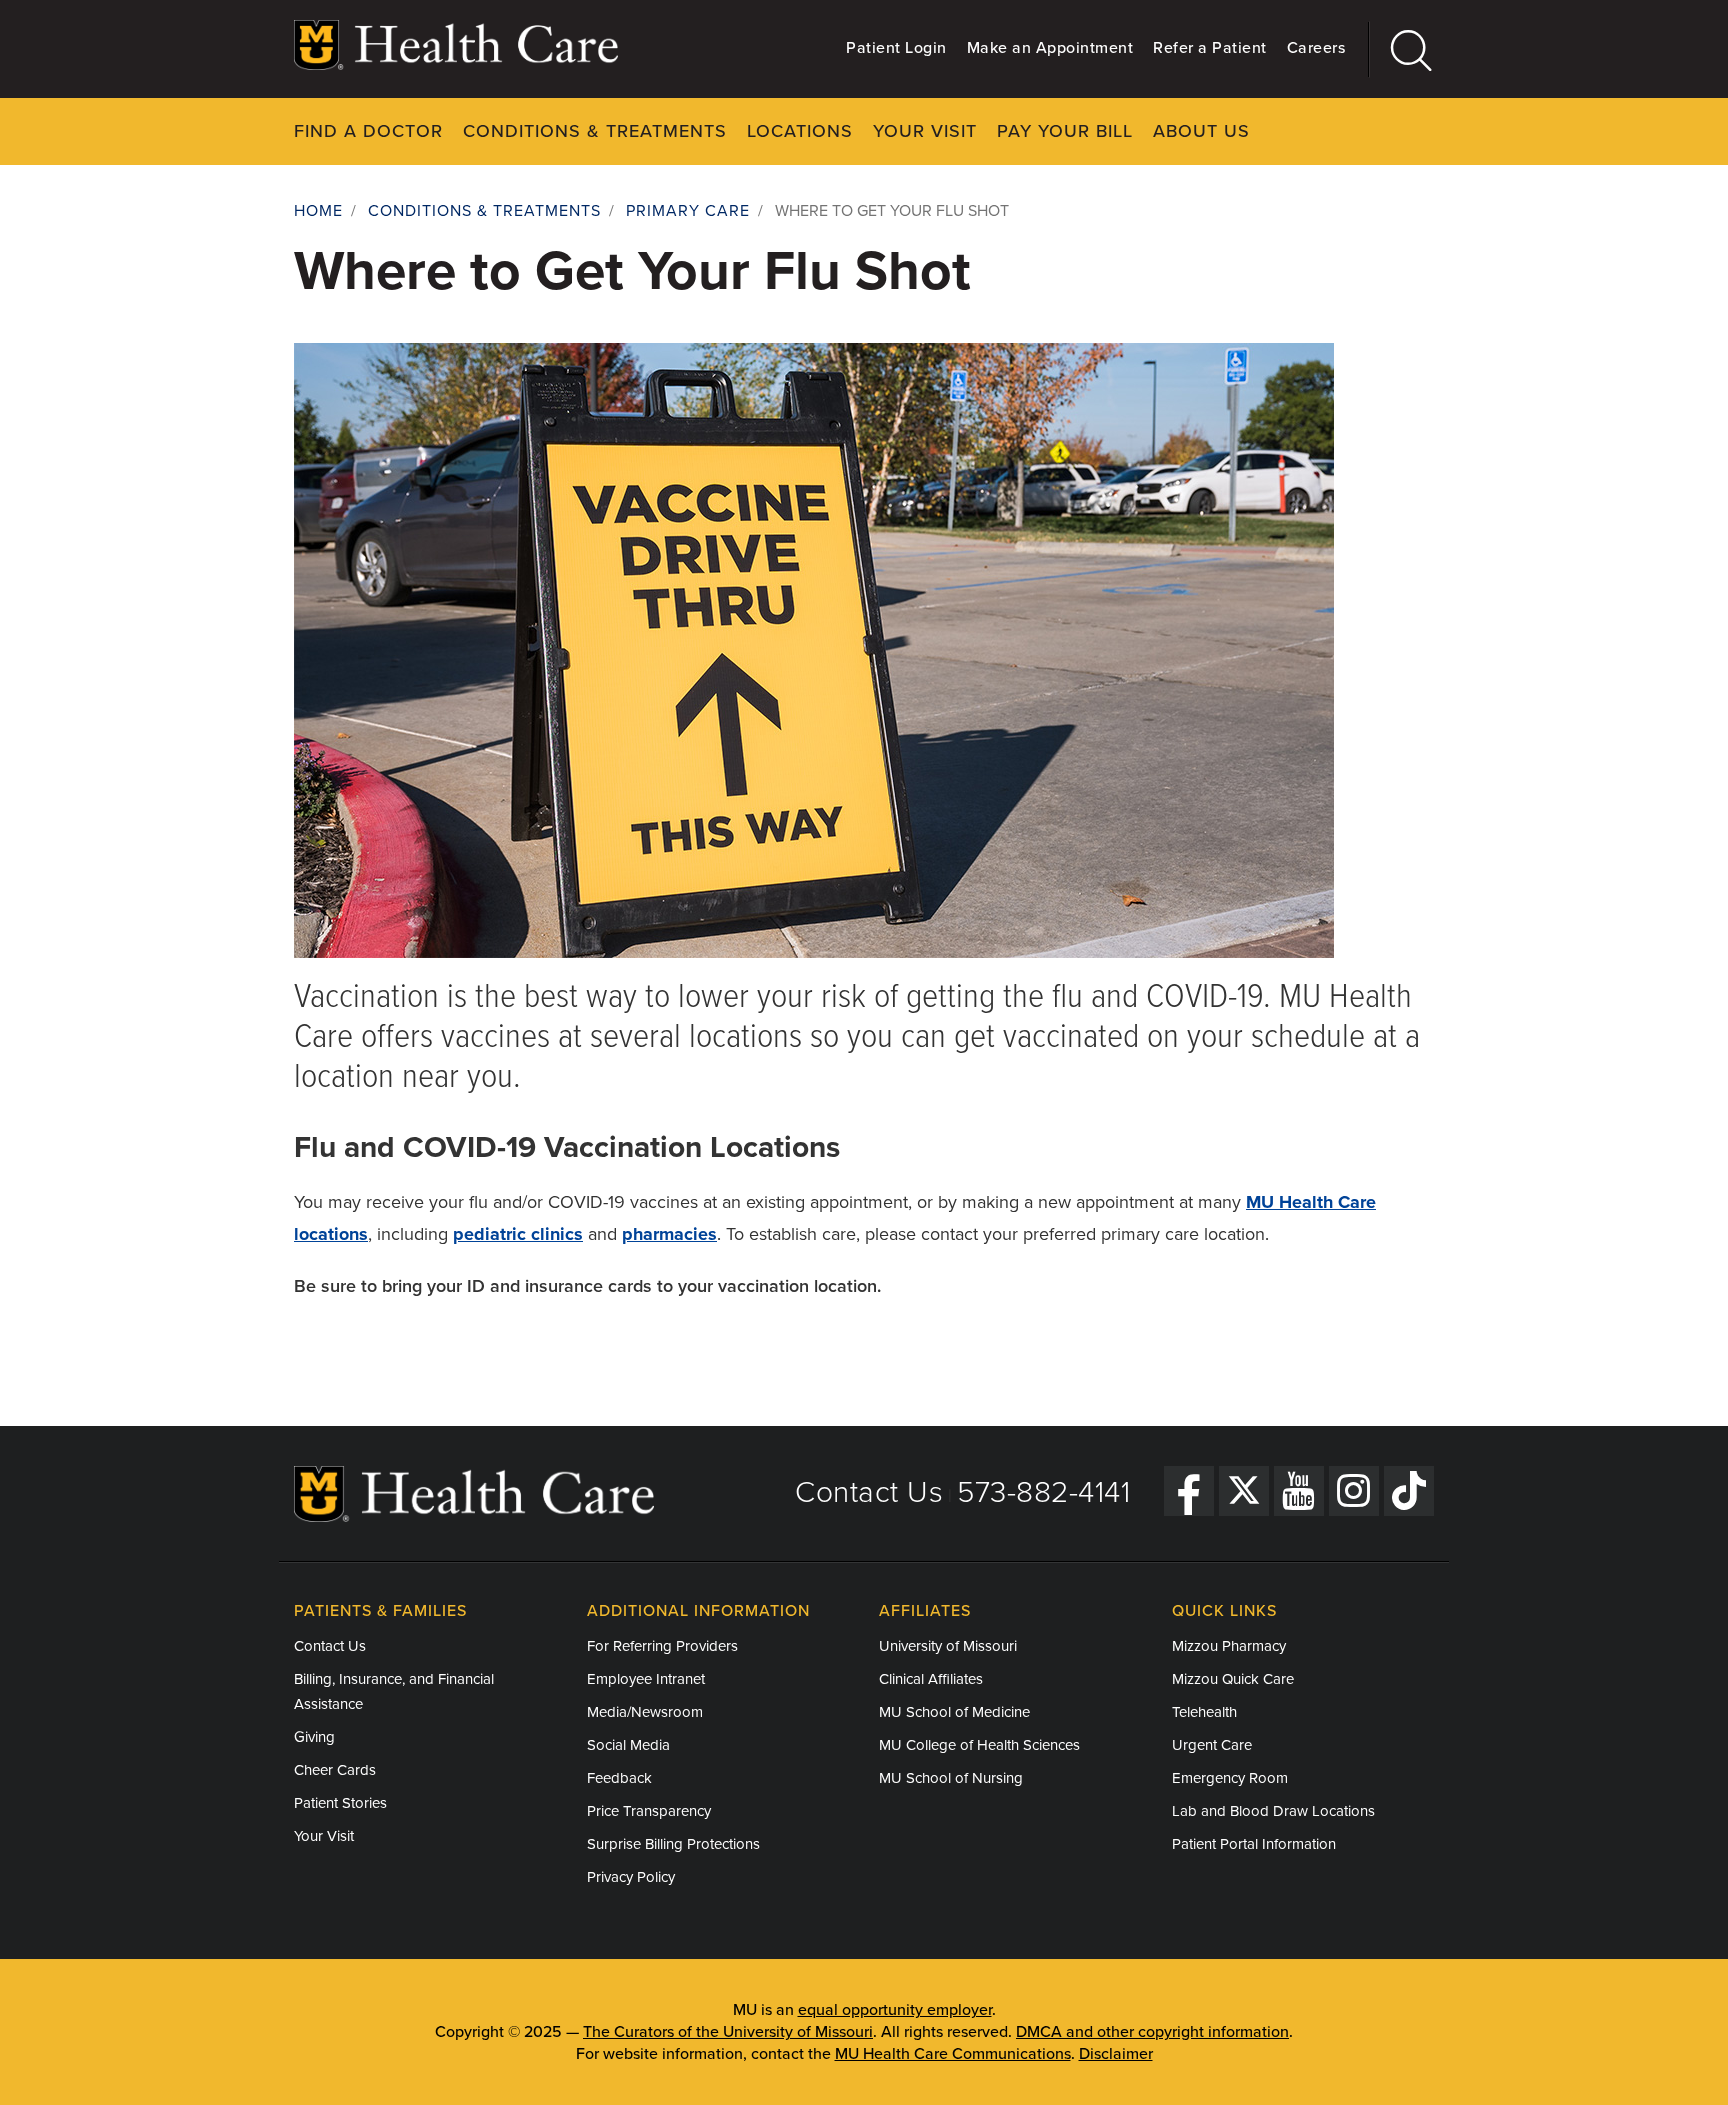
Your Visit (925, 131)
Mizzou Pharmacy (1229, 1646)
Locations (800, 131)
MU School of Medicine (954, 1712)
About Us (1201, 131)
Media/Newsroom (645, 1712)
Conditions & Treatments (595, 131)
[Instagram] (1354, 1491)
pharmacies (669, 1234)
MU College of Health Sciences (979, 1745)
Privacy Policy (631, 1877)
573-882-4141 (1043, 1492)
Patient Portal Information (1254, 1844)
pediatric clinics (518, 1234)
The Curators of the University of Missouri (728, 2032)
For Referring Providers (662, 1646)
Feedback (619, 1778)
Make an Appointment (1050, 48)
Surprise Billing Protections (673, 1844)
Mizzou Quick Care (1233, 1679)
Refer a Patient (1210, 48)
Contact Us (869, 1492)
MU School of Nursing (951, 1778)
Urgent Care (1212, 1745)
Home (318, 211)
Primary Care (688, 211)
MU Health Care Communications (953, 2054)
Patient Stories (340, 1803)
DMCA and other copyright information (1152, 2032)
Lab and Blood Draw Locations (1273, 1811)
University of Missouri (948, 1646)
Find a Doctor (368, 131)
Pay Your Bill (1065, 131)
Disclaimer (1116, 2054)
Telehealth (1204, 1712)
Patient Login (896, 48)
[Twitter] (1244, 1491)
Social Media (628, 1745)
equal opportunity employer (895, 2010)
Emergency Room (1230, 1778)
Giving (314, 1737)
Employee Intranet (646, 1679)
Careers (1316, 48)
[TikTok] (1409, 1491)
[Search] (1401, 49)
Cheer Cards (335, 1770)
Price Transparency (649, 1811)
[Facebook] (1189, 1491)
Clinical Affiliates (931, 1679)
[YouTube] (1299, 1491)
